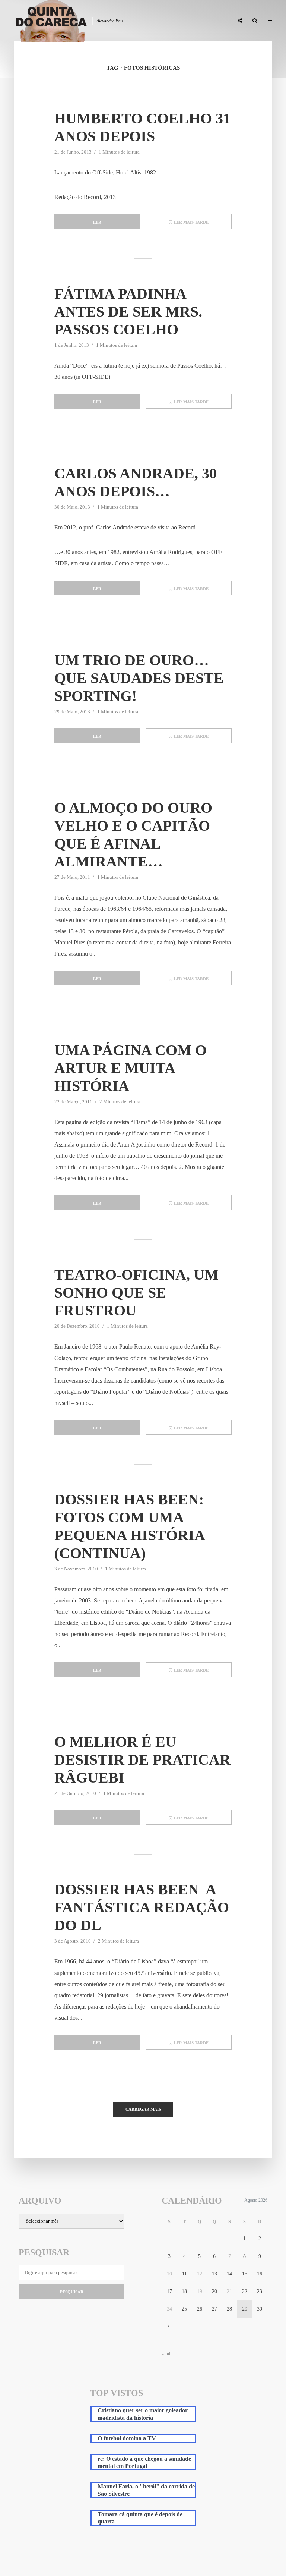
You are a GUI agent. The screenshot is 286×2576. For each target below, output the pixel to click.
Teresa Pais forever (152, 21)
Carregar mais (143, 2109)
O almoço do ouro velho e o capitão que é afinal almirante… (133, 835)
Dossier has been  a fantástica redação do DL (142, 1907)
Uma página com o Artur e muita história (131, 1068)
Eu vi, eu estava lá (206, 21)
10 (169, 2274)
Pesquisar (72, 2292)
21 (229, 2291)
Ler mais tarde (191, 222)
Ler (97, 222)
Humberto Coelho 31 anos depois (142, 127)
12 (200, 2274)
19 (200, 2291)
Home (51, 21)
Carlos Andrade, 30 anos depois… (136, 482)
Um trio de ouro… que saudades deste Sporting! (139, 678)
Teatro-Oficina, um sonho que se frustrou (136, 1292)
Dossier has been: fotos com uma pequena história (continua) (129, 1526)
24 (169, 2309)
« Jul (166, 2353)
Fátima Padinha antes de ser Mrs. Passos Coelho (128, 312)
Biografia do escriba (93, 21)
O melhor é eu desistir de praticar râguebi (142, 1760)
